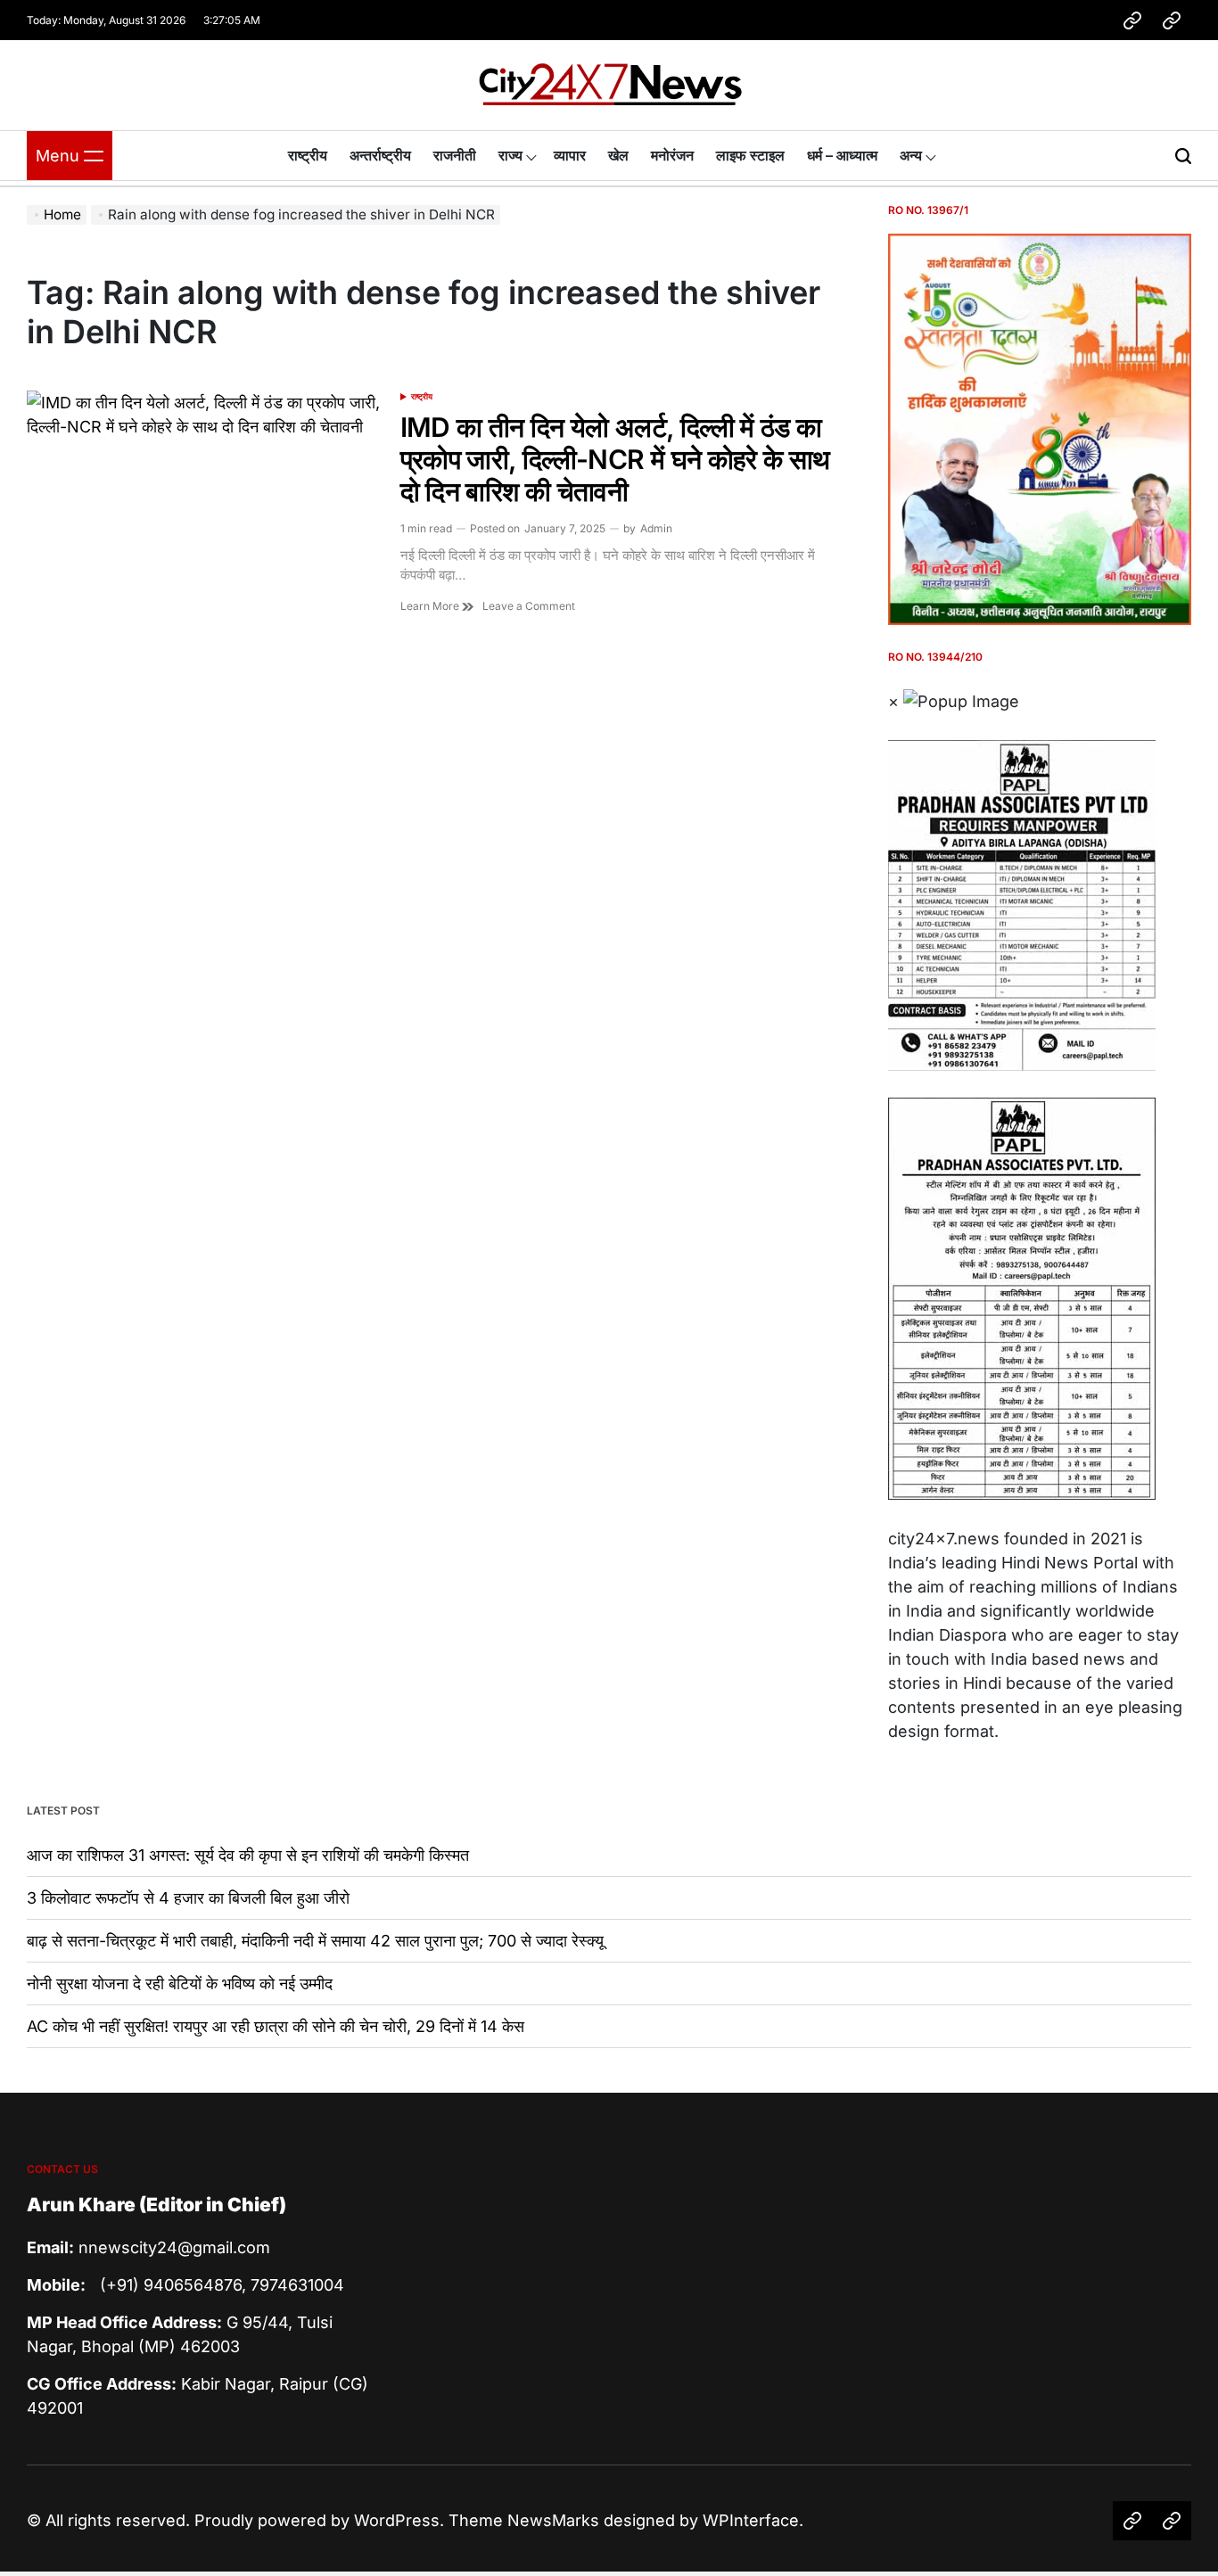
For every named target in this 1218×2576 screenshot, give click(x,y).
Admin (656, 528)
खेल (618, 155)
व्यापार (570, 155)
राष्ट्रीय (308, 155)
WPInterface (751, 2520)
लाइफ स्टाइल (750, 155)
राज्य (510, 155)
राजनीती (455, 155)
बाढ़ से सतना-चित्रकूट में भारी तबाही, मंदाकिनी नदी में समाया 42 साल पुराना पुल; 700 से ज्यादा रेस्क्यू (315, 1941)
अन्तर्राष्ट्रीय (380, 155)
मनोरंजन (672, 155)
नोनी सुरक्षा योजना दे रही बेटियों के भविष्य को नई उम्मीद (180, 1983)
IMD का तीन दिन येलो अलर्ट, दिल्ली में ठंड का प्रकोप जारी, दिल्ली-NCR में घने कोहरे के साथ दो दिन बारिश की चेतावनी (615, 459)
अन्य (911, 155)
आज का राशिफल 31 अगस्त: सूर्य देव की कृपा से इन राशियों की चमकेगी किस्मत (248, 1855)
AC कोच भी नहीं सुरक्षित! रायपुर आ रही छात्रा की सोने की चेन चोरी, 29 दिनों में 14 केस (276, 2026)
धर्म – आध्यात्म (842, 155)
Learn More (431, 606)
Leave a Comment (529, 606)
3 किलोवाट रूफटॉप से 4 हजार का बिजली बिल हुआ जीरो (188, 1898)
